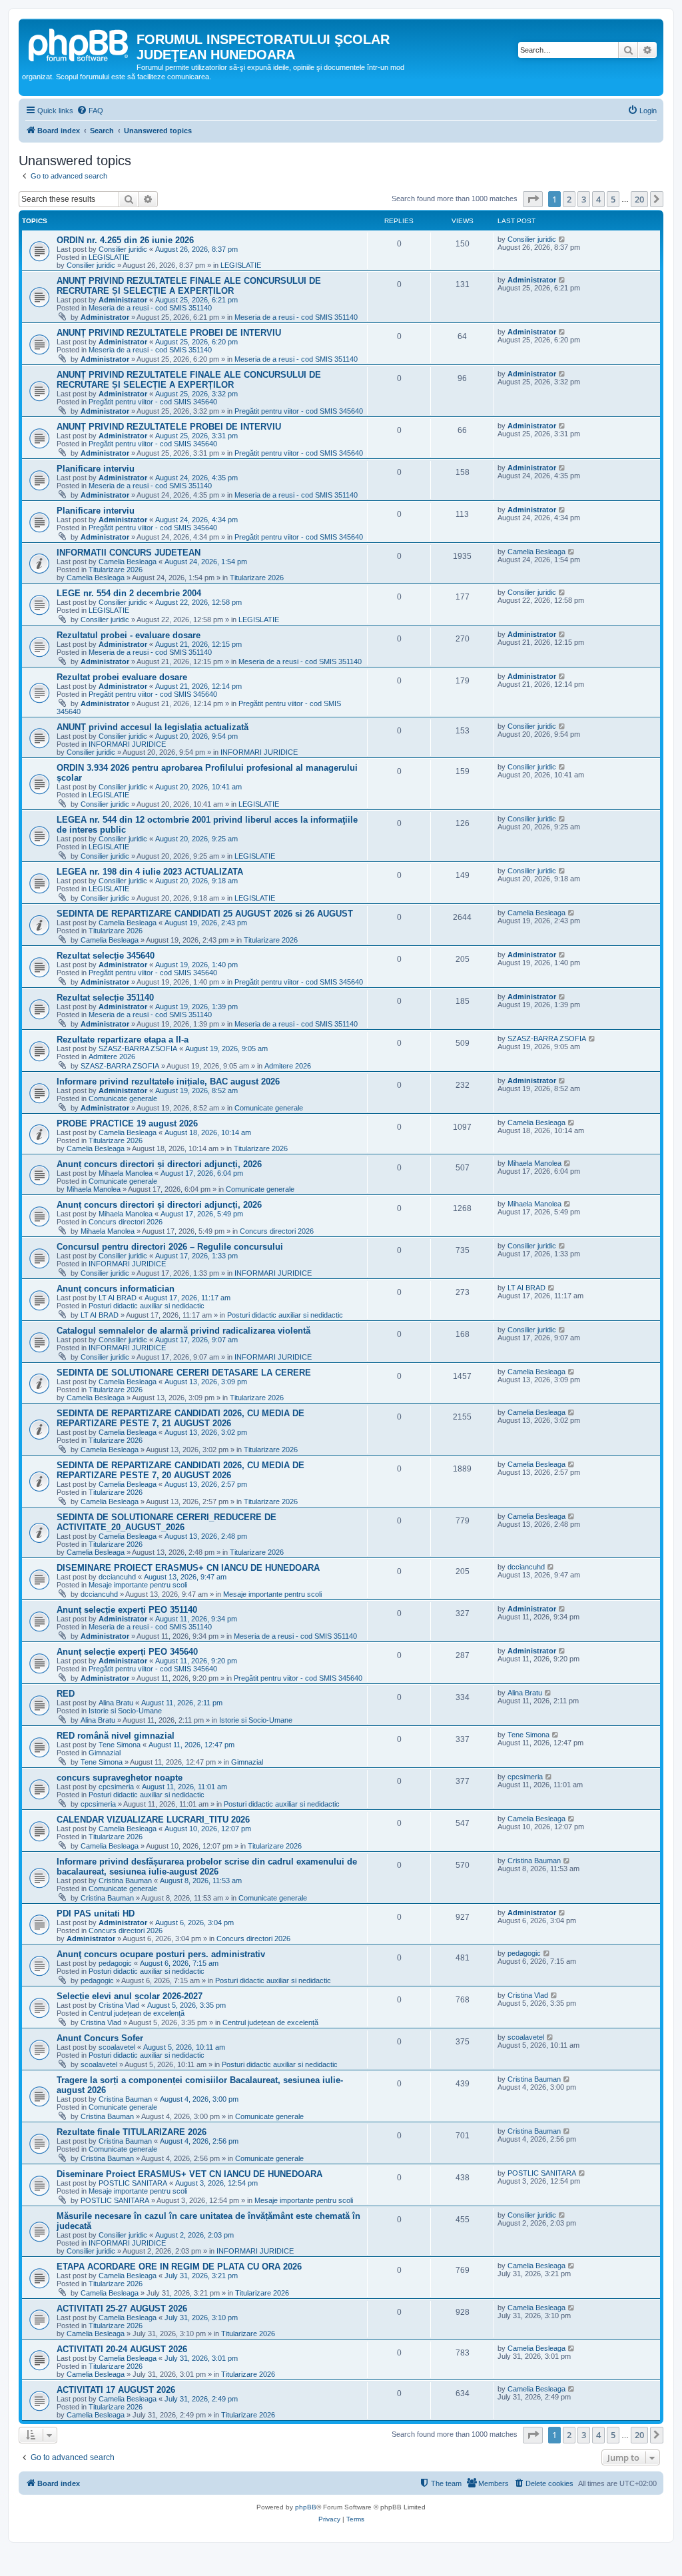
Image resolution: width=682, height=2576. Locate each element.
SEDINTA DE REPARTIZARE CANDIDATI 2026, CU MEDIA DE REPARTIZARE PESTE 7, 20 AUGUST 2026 (180, 1470)
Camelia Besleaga (128, 562)
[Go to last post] (562, 239)
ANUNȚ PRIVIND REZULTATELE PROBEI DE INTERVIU (169, 333)
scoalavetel (117, 2047)
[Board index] (79, 43)
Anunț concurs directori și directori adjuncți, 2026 (159, 1164)
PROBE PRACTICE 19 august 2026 (127, 1123)
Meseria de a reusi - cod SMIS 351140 (150, 308)
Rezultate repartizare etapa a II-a (123, 1040)
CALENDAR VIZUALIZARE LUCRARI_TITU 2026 (153, 1820)
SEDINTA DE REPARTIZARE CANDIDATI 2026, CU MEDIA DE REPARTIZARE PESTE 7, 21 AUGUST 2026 (180, 1418)
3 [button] (584, 199)
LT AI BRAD (118, 1298)
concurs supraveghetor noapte (120, 1778)
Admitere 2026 (112, 1057)
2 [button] (569, 199)
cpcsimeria (116, 1787)
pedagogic (115, 1963)
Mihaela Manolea (126, 1173)
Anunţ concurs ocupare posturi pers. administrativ (161, 1954)
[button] (533, 199)
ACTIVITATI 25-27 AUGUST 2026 (122, 2309)
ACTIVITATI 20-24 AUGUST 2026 (122, 2349)
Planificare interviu (96, 469)
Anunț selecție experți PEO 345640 (127, 1652)
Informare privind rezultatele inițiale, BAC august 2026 (168, 1081)
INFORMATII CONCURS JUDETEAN (129, 553)
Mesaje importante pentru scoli (138, 1585)
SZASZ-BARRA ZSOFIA (138, 1049)
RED (66, 1694)
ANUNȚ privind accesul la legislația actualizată (153, 727)
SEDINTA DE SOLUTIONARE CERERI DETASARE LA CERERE (184, 1373)
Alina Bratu (116, 1703)
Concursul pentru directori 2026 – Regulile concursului (170, 1247)
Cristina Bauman (125, 1881)
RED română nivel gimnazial (116, 1736)
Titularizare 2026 (116, 570)
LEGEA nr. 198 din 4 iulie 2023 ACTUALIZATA (150, 872)
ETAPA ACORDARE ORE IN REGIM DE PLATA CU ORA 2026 (179, 2267)
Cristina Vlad (119, 2005)
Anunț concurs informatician (116, 1289)
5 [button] (613, 199)
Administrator (123, 300)
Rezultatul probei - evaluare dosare (129, 635)
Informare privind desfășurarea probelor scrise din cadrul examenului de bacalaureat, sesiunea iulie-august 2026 (207, 1867)
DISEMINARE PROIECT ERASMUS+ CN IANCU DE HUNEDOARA (188, 1568)
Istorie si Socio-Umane (125, 1711)
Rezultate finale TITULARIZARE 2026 (132, 2132)
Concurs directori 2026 (126, 1222)
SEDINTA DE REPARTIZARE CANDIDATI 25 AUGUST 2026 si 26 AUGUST (205, 914)
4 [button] (598, 199)
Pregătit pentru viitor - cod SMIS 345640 (153, 402)
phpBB (306, 2507)
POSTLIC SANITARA (133, 2183)
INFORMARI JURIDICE (127, 744)
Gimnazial (105, 1753)
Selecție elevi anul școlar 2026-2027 (130, 1996)
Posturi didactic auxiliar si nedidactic (147, 1306)
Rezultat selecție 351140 (105, 998)
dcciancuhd (117, 1577)
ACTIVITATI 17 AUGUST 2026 (116, 2390)
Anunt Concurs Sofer (100, 2038)
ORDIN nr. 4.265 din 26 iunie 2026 (125, 240)
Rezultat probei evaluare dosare (122, 677)
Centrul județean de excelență (137, 2013)
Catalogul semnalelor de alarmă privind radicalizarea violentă (183, 1331)
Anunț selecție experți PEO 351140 (127, 1610)
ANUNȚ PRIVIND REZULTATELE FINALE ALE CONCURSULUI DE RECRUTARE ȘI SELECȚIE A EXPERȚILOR (189, 286)
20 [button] (639, 199)
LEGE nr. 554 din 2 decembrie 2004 (129, 593)
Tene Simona (120, 1745)
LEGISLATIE (109, 257)
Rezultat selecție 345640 (106, 956)
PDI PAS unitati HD (96, 1914)
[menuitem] (90, 111)
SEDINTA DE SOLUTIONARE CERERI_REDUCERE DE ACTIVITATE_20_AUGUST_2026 (167, 1522)
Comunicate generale (123, 1098)
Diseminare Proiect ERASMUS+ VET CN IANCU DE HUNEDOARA (189, 2174)
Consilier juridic (123, 249)
